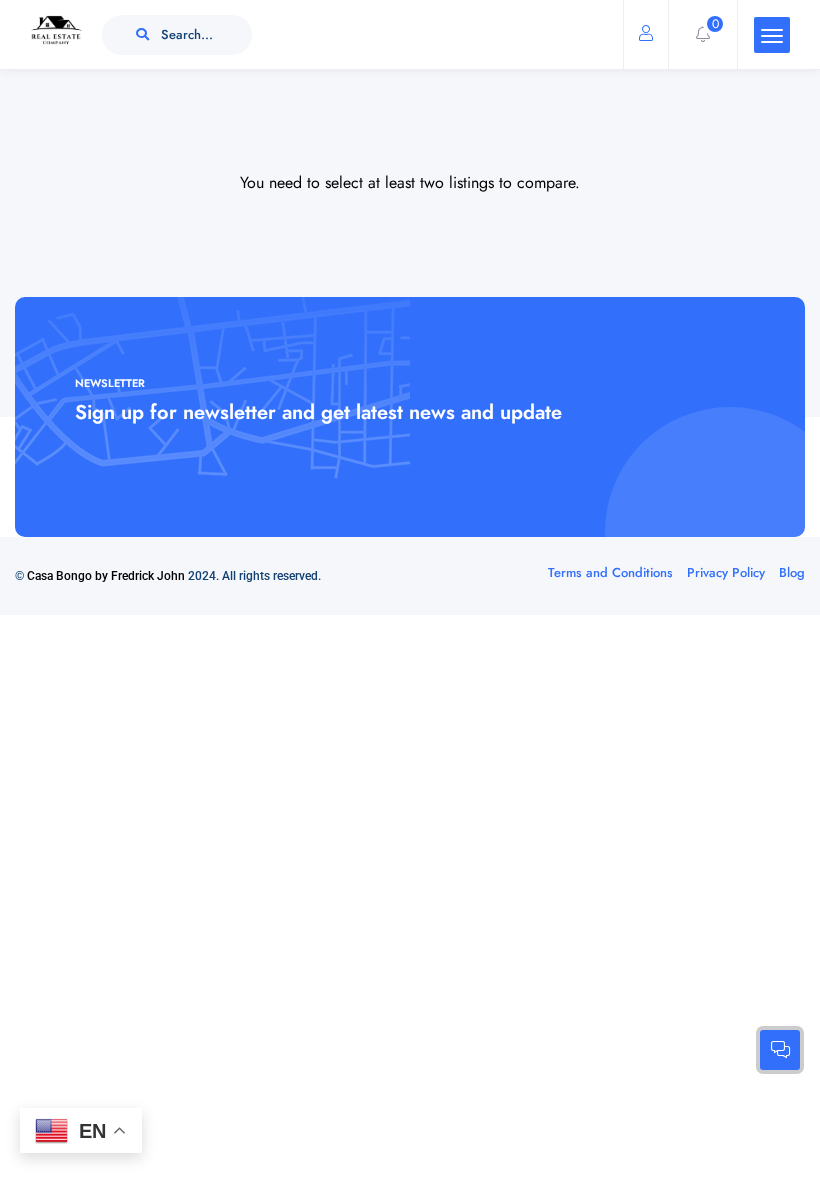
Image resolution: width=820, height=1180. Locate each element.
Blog (792, 572)
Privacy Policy (726, 572)
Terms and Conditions (610, 572)
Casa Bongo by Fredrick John (106, 576)
